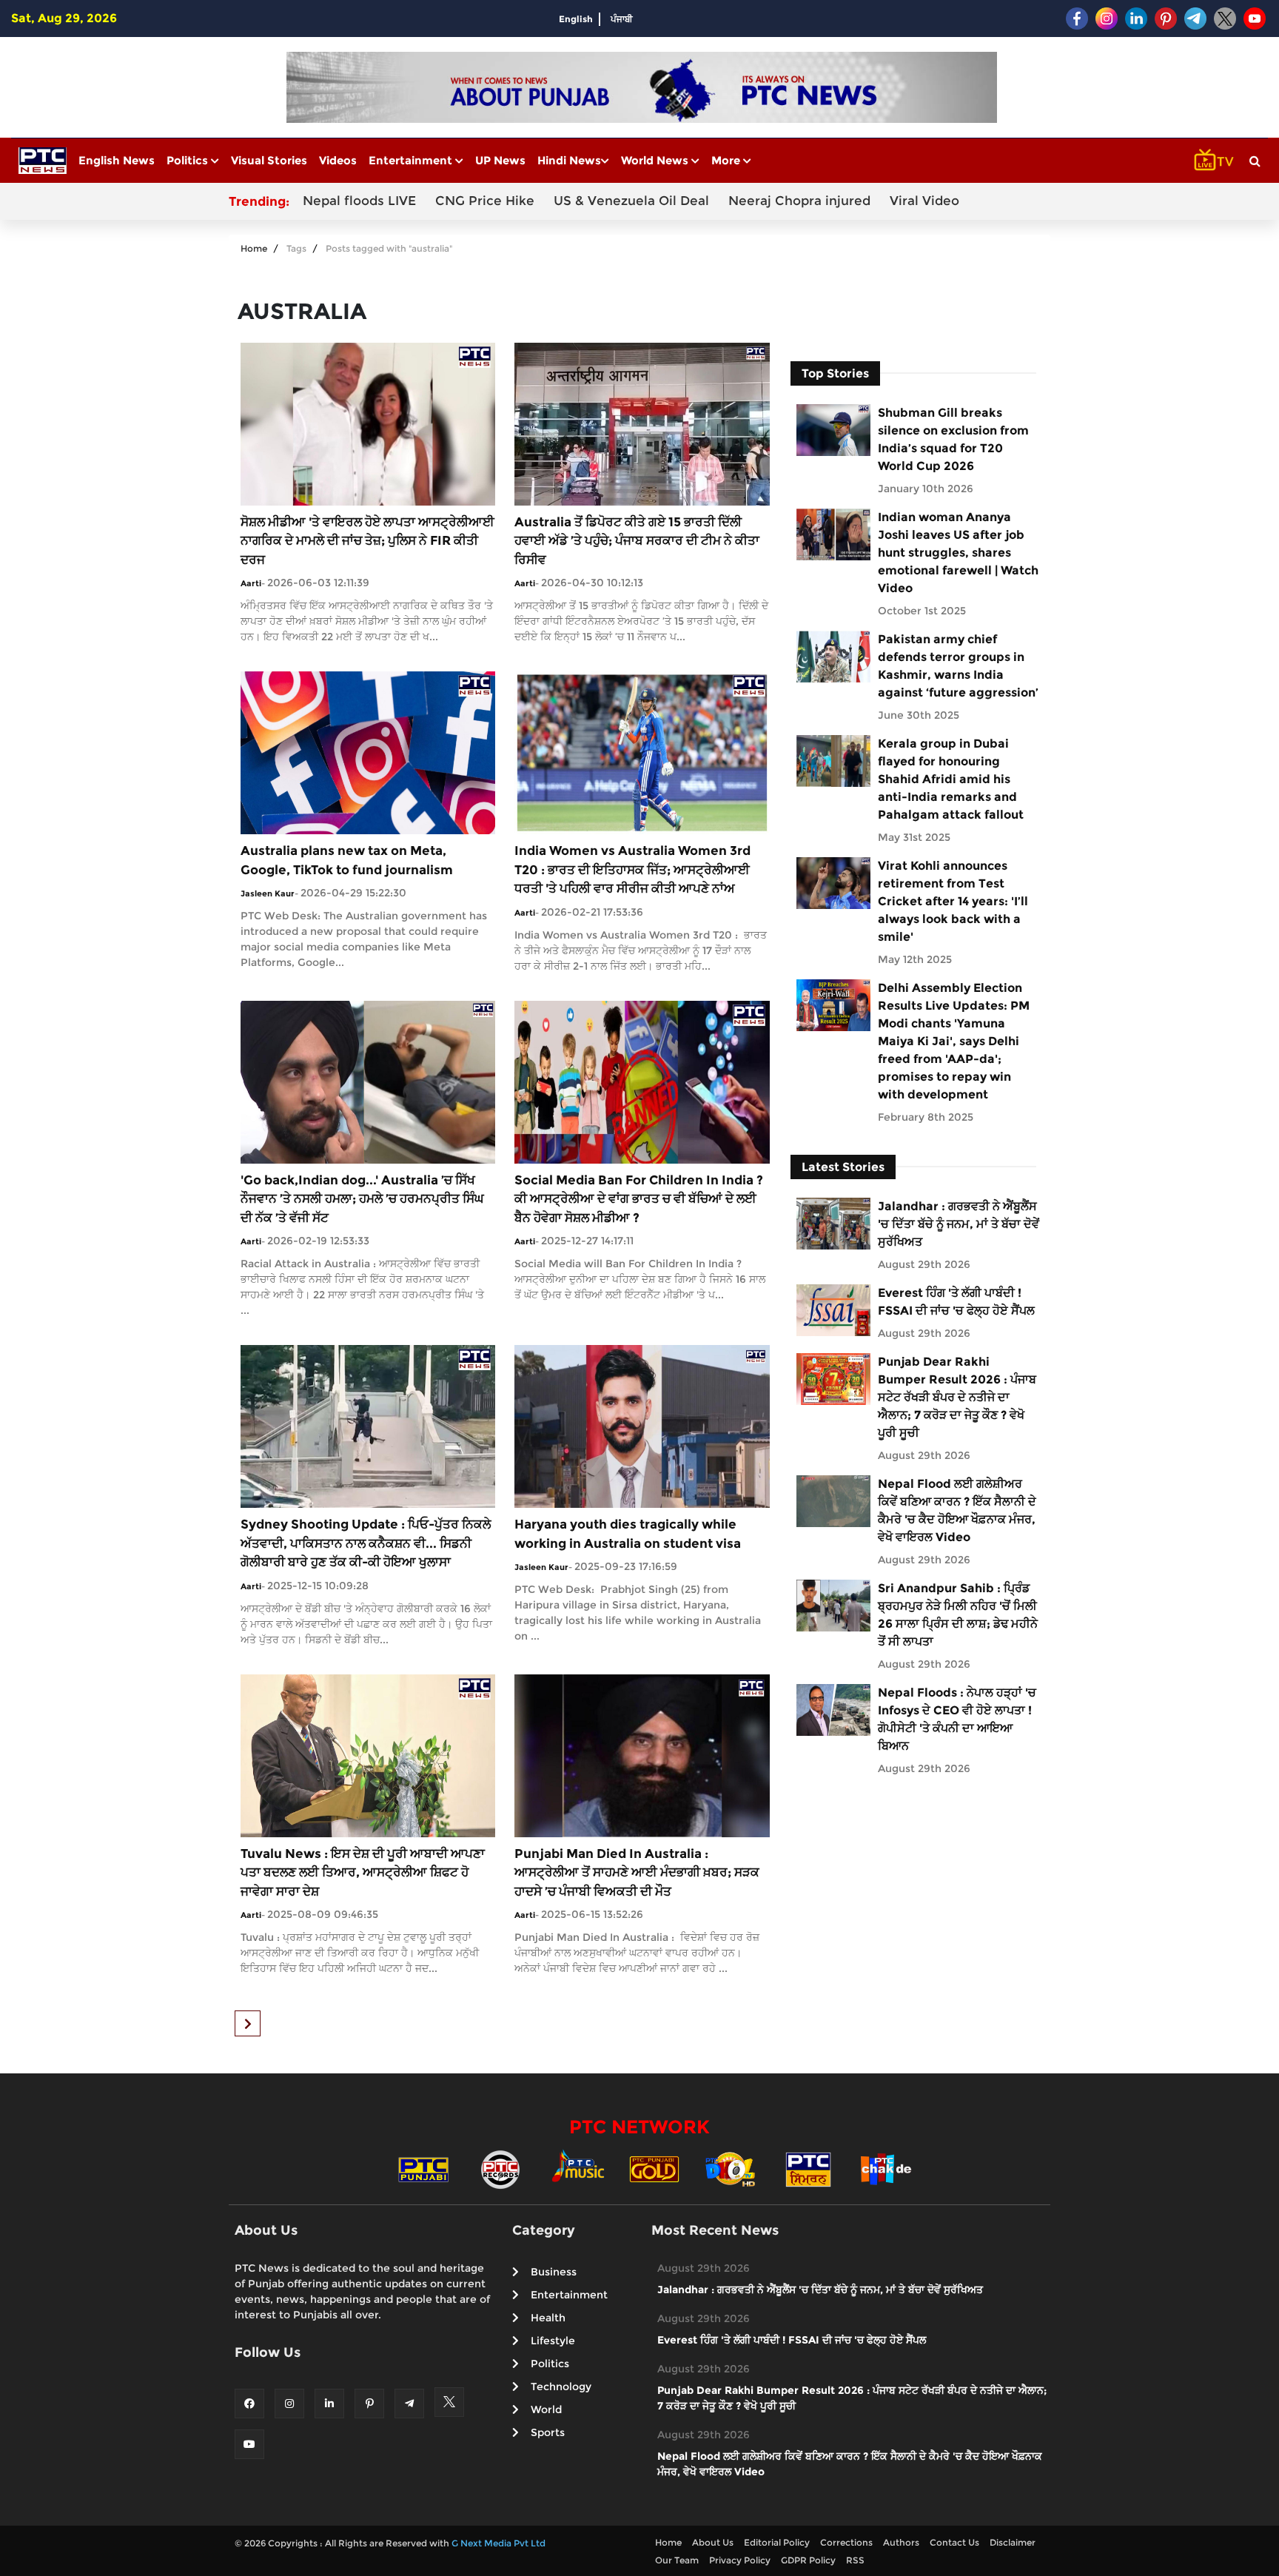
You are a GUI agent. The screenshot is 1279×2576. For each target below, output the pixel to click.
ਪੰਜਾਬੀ (622, 19)
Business (554, 2272)
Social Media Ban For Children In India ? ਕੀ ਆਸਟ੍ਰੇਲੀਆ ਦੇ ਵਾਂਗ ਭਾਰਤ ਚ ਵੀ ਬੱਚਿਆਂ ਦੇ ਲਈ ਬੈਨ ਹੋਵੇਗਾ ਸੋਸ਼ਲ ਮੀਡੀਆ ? (639, 1199)
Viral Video (924, 201)
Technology (561, 2387)
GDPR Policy (808, 2560)
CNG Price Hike (485, 201)
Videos (338, 160)
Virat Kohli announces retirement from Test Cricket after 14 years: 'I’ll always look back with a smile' (953, 901)
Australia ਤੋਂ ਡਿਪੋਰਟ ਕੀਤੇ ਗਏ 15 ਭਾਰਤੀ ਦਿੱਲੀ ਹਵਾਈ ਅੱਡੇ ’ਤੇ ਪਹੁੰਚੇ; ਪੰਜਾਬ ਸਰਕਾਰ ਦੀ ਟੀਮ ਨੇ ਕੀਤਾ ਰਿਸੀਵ (637, 541)
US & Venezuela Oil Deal (631, 201)
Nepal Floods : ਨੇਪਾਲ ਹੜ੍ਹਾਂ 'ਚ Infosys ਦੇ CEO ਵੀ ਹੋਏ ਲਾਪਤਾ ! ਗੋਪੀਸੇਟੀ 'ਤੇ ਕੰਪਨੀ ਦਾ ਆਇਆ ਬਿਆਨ (957, 1719)
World (546, 2409)
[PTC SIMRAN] (808, 2168)
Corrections (846, 2542)
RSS (855, 2560)
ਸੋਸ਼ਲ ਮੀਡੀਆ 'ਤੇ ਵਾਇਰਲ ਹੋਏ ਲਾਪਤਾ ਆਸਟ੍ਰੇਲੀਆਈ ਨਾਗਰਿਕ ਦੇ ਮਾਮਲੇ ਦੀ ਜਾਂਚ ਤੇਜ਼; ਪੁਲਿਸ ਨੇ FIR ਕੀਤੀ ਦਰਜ (367, 541)
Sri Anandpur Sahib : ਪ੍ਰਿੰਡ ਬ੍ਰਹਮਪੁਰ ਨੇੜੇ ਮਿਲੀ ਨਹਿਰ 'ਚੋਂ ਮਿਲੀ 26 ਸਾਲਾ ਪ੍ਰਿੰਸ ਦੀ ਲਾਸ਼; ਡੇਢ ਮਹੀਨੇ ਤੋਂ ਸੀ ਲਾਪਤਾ (958, 1615)
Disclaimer (1013, 2542)
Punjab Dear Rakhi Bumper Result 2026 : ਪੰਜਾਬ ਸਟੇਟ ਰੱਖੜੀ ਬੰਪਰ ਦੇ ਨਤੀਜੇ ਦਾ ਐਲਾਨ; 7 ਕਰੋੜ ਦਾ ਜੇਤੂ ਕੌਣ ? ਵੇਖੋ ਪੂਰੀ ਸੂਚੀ (957, 1397)
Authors (901, 2542)
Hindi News (569, 160)
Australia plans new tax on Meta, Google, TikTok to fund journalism (347, 860)
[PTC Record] (500, 2168)
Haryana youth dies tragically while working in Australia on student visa (628, 1534)
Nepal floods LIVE (359, 201)
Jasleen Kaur (268, 893)
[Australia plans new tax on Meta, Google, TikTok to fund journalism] (368, 752)
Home (254, 248)
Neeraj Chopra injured (799, 201)
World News (656, 160)
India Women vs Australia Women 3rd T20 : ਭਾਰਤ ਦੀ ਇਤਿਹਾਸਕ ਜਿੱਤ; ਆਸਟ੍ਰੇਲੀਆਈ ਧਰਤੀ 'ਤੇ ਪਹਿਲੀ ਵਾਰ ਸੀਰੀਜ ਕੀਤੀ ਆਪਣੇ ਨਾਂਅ (632, 869)
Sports (548, 2432)
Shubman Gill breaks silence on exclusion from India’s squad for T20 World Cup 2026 (953, 439)
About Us (713, 2542)
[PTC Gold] (654, 2168)
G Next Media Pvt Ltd (498, 2543)
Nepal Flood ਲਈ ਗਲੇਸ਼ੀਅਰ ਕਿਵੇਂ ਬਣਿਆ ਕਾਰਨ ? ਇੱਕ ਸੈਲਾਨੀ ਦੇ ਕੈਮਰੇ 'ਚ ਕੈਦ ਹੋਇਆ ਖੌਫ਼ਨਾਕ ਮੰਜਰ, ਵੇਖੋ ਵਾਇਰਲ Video (957, 1510)
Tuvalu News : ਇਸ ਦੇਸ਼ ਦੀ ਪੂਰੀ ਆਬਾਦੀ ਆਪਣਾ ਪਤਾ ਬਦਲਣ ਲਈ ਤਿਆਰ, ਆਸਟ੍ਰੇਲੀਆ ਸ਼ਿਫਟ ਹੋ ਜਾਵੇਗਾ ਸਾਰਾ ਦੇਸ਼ (363, 1872)
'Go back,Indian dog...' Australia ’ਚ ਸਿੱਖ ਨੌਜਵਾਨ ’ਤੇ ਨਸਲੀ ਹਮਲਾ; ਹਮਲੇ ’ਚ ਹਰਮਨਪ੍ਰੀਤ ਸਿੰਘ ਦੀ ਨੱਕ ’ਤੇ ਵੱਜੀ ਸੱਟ (362, 1199)
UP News (500, 160)
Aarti (251, 583)
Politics (189, 160)
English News (117, 160)
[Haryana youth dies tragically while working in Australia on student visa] (642, 1425)
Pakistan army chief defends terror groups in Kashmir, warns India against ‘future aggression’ (958, 666)
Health (548, 2318)
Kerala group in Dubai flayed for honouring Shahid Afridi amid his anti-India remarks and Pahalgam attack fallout (951, 779)
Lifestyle (553, 2341)
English (576, 19)
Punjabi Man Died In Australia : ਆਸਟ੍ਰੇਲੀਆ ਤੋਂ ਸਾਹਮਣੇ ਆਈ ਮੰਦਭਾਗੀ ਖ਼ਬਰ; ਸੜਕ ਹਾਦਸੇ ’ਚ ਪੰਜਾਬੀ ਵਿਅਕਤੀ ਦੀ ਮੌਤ (637, 1872)
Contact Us (954, 2542)
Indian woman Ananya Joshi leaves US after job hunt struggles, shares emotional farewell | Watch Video (958, 553)
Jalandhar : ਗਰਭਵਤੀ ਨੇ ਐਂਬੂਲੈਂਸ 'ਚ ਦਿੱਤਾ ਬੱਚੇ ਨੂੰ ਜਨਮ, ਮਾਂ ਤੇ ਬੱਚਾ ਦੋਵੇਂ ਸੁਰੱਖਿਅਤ (959, 1224)
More (727, 160)
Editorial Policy (777, 2542)
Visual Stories (269, 160)
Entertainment (412, 160)
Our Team (677, 2560)
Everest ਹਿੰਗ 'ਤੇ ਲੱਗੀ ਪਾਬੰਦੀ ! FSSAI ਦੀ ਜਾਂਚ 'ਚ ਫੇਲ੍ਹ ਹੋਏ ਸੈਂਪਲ (956, 1302)
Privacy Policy (740, 2560)
